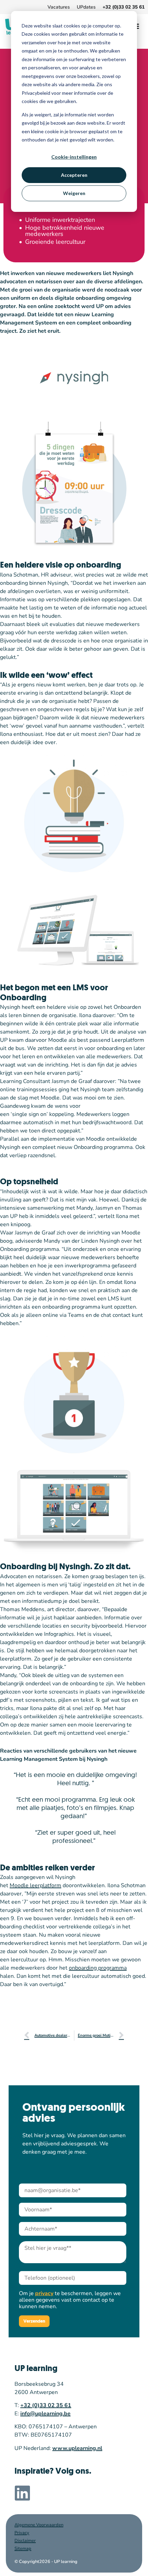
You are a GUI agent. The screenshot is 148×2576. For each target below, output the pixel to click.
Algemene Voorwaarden (39, 2525)
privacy (44, 2293)
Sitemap (23, 2549)
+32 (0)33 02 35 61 (46, 2405)
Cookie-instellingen (74, 157)
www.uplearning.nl (77, 2448)
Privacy (22, 2533)
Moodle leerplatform (35, 1885)
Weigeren (74, 193)
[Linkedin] (22, 2493)
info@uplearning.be (45, 2414)
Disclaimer (25, 2541)
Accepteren (74, 175)
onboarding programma (98, 1968)
